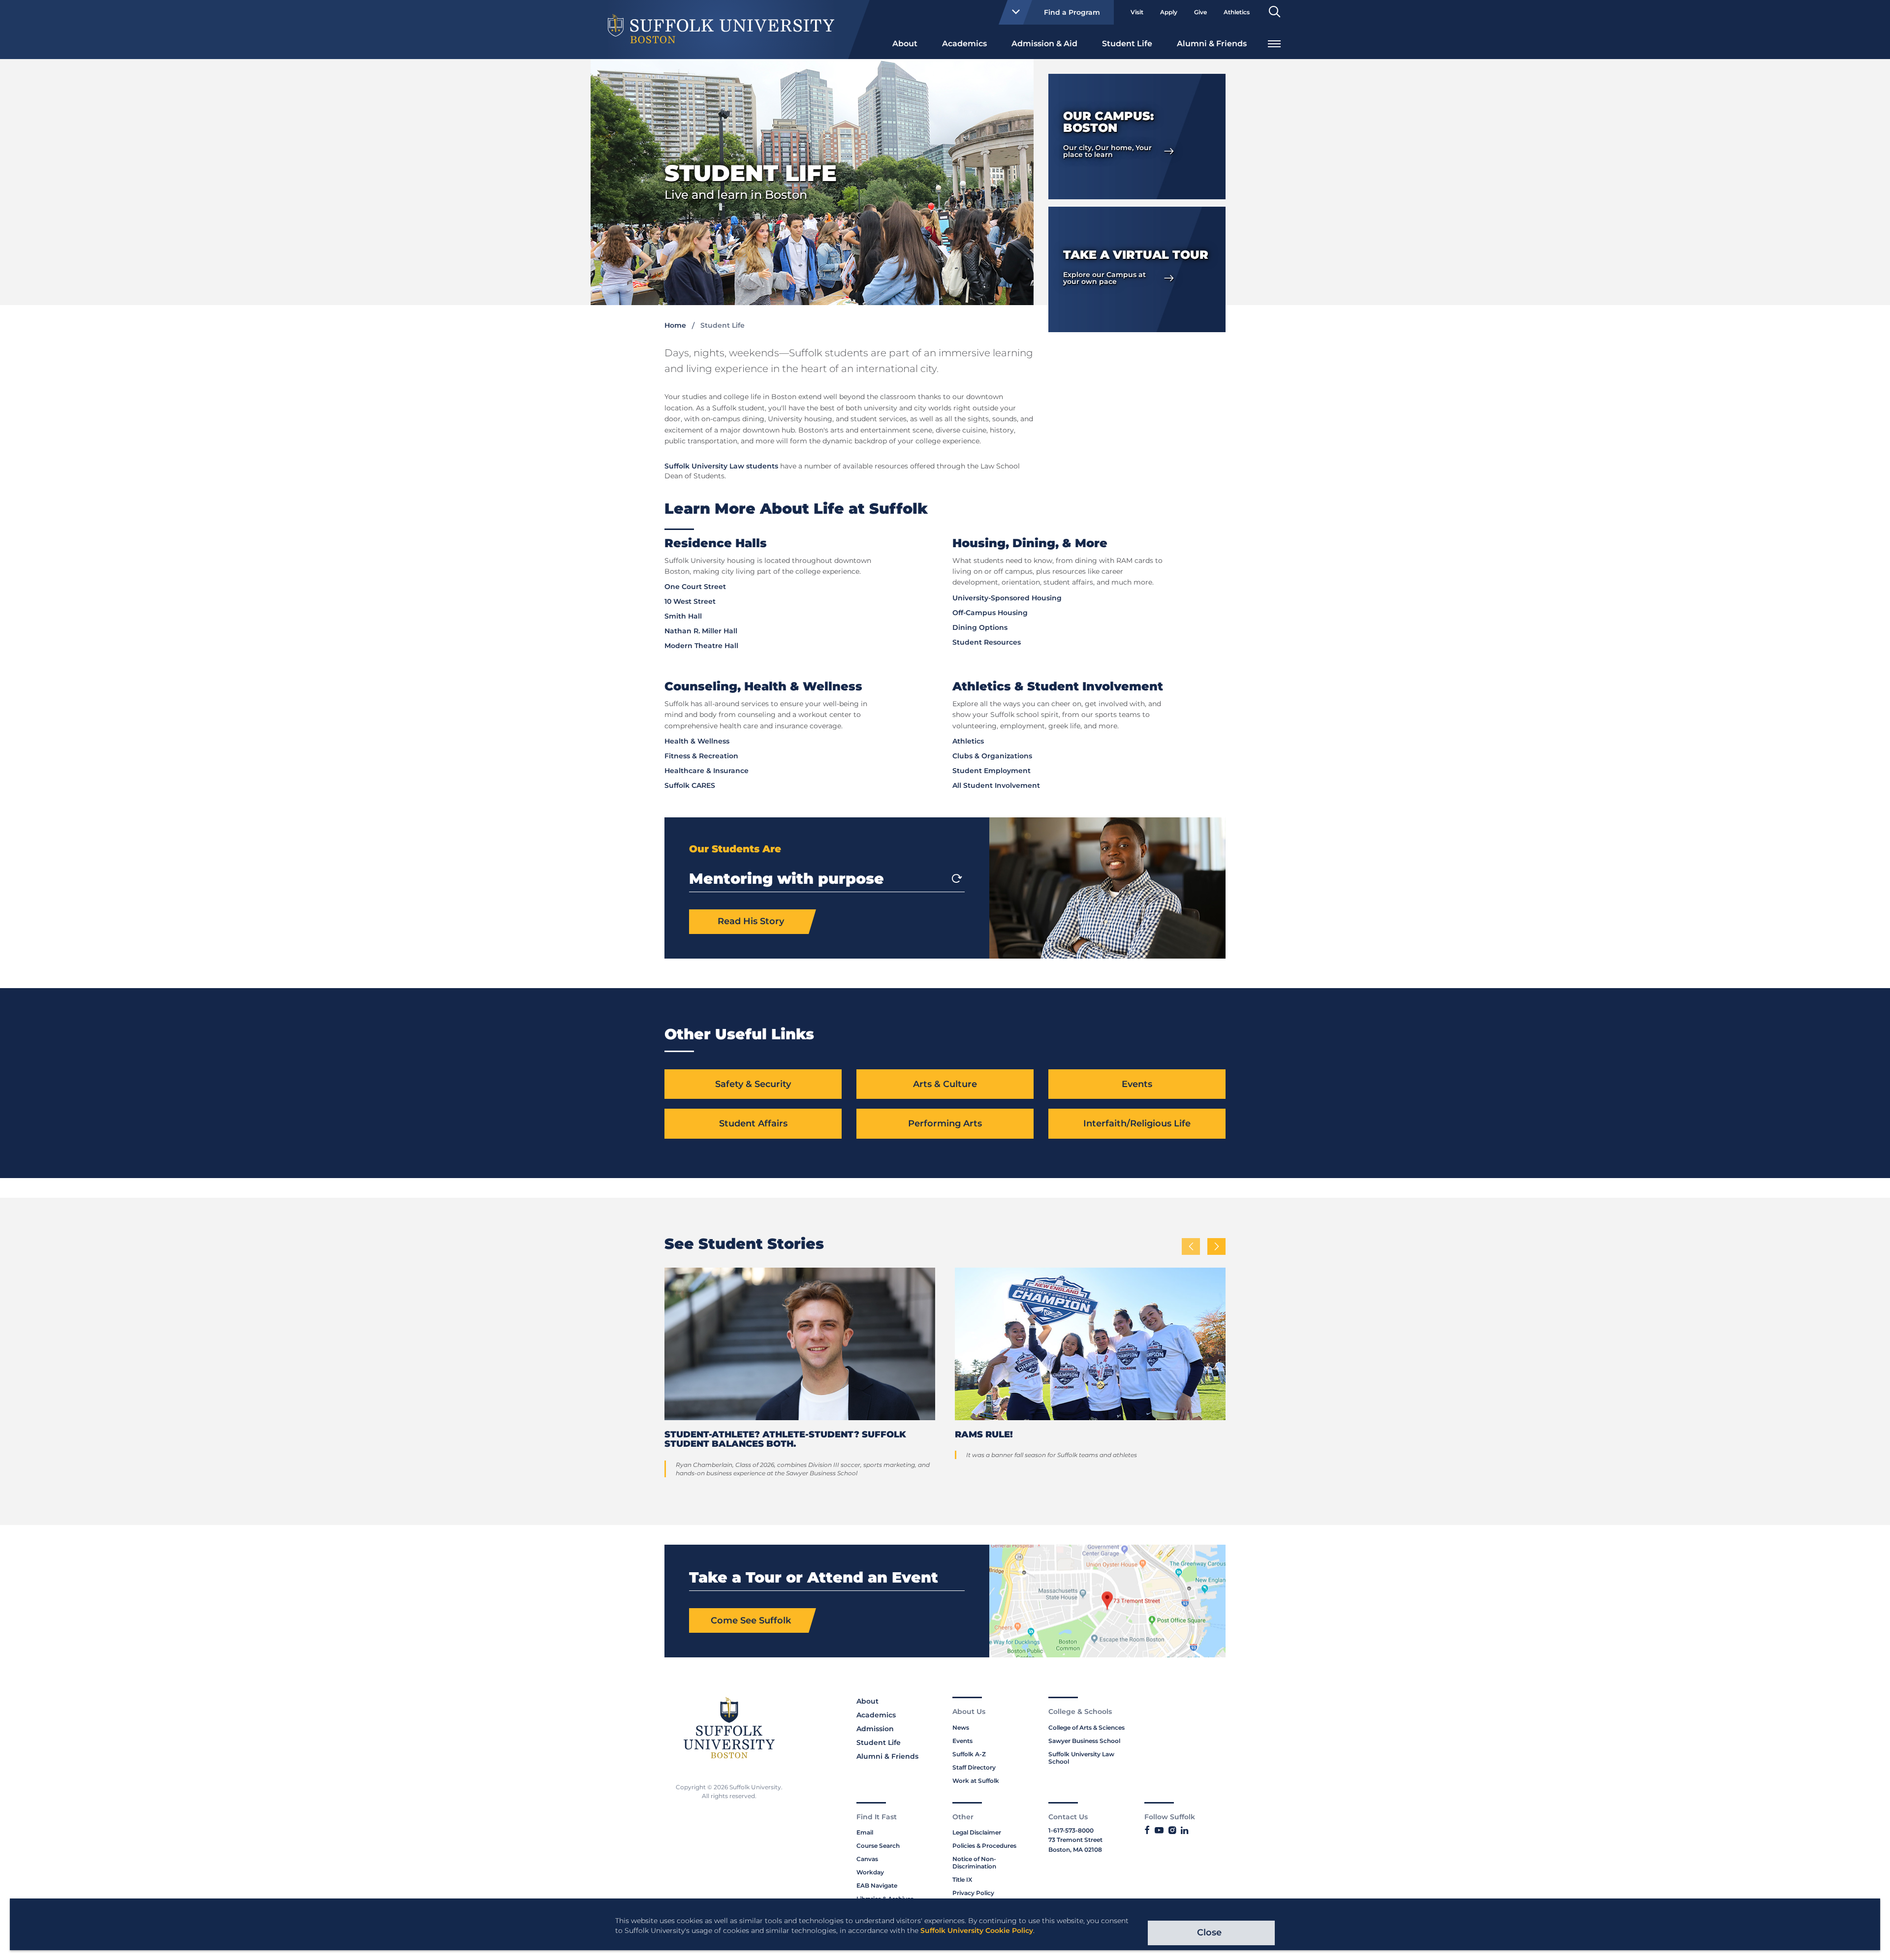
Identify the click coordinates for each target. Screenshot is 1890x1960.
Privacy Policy (973, 1893)
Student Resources (987, 642)
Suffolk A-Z (969, 1754)
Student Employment (992, 771)
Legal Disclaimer (977, 1832)
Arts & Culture (945, 1084)
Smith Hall (683, 616)
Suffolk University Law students (721, 466)
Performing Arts (945, 1123)
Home (675, 325)
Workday (870, 1872)
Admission (875, 1729)
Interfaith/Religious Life (1137, 1123)
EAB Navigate (877, 1885)
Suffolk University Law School (1081, 1758)
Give (1200, 12)
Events (1137, 1084)
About (905, 44)
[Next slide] (957, 878)
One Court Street (695, 587)
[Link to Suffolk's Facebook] (1147, 1831)
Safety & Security (753, 1084)
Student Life (1127, 44)
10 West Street (690, 601)
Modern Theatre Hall (701, 646)
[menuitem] (905, 43)
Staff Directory (974, 1767)
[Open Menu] (1274, 43)
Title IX (962, 1880)
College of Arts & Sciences (1087, 1727)
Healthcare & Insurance (707, 771)
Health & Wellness (697, 741)
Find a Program (1072, 12)
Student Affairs (753, 1123)
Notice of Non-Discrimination (974, 1863)
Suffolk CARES (690, 785)
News (961, 1727)
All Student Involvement (996, 785)
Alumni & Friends (1212, 44)
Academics (964, 44)
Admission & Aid (1044, 44)
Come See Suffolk (751, 1620)
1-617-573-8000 (1071, 1830)
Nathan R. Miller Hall (701, 631)
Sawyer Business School (1084, 1741)
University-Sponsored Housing (1007, 598)
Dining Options (980, 627)
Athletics (1237, 12)
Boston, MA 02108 (1075, 1850)
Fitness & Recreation (701, 756)
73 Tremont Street (1075, 1840)
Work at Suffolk (976, 1781)
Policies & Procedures (984, 1846)
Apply (1169, 12)
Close (1209, 1932)
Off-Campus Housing (990, 613)
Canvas (867, 1859)
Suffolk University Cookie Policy (977, 1930)
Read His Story (751, 921)
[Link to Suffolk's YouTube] (1159, 1831)
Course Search (878, 1846)
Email (865, 1832)
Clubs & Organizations (992, 756)
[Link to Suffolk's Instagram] (1172, 1831)
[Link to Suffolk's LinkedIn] (1184, 1831)
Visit (1137, 12)
